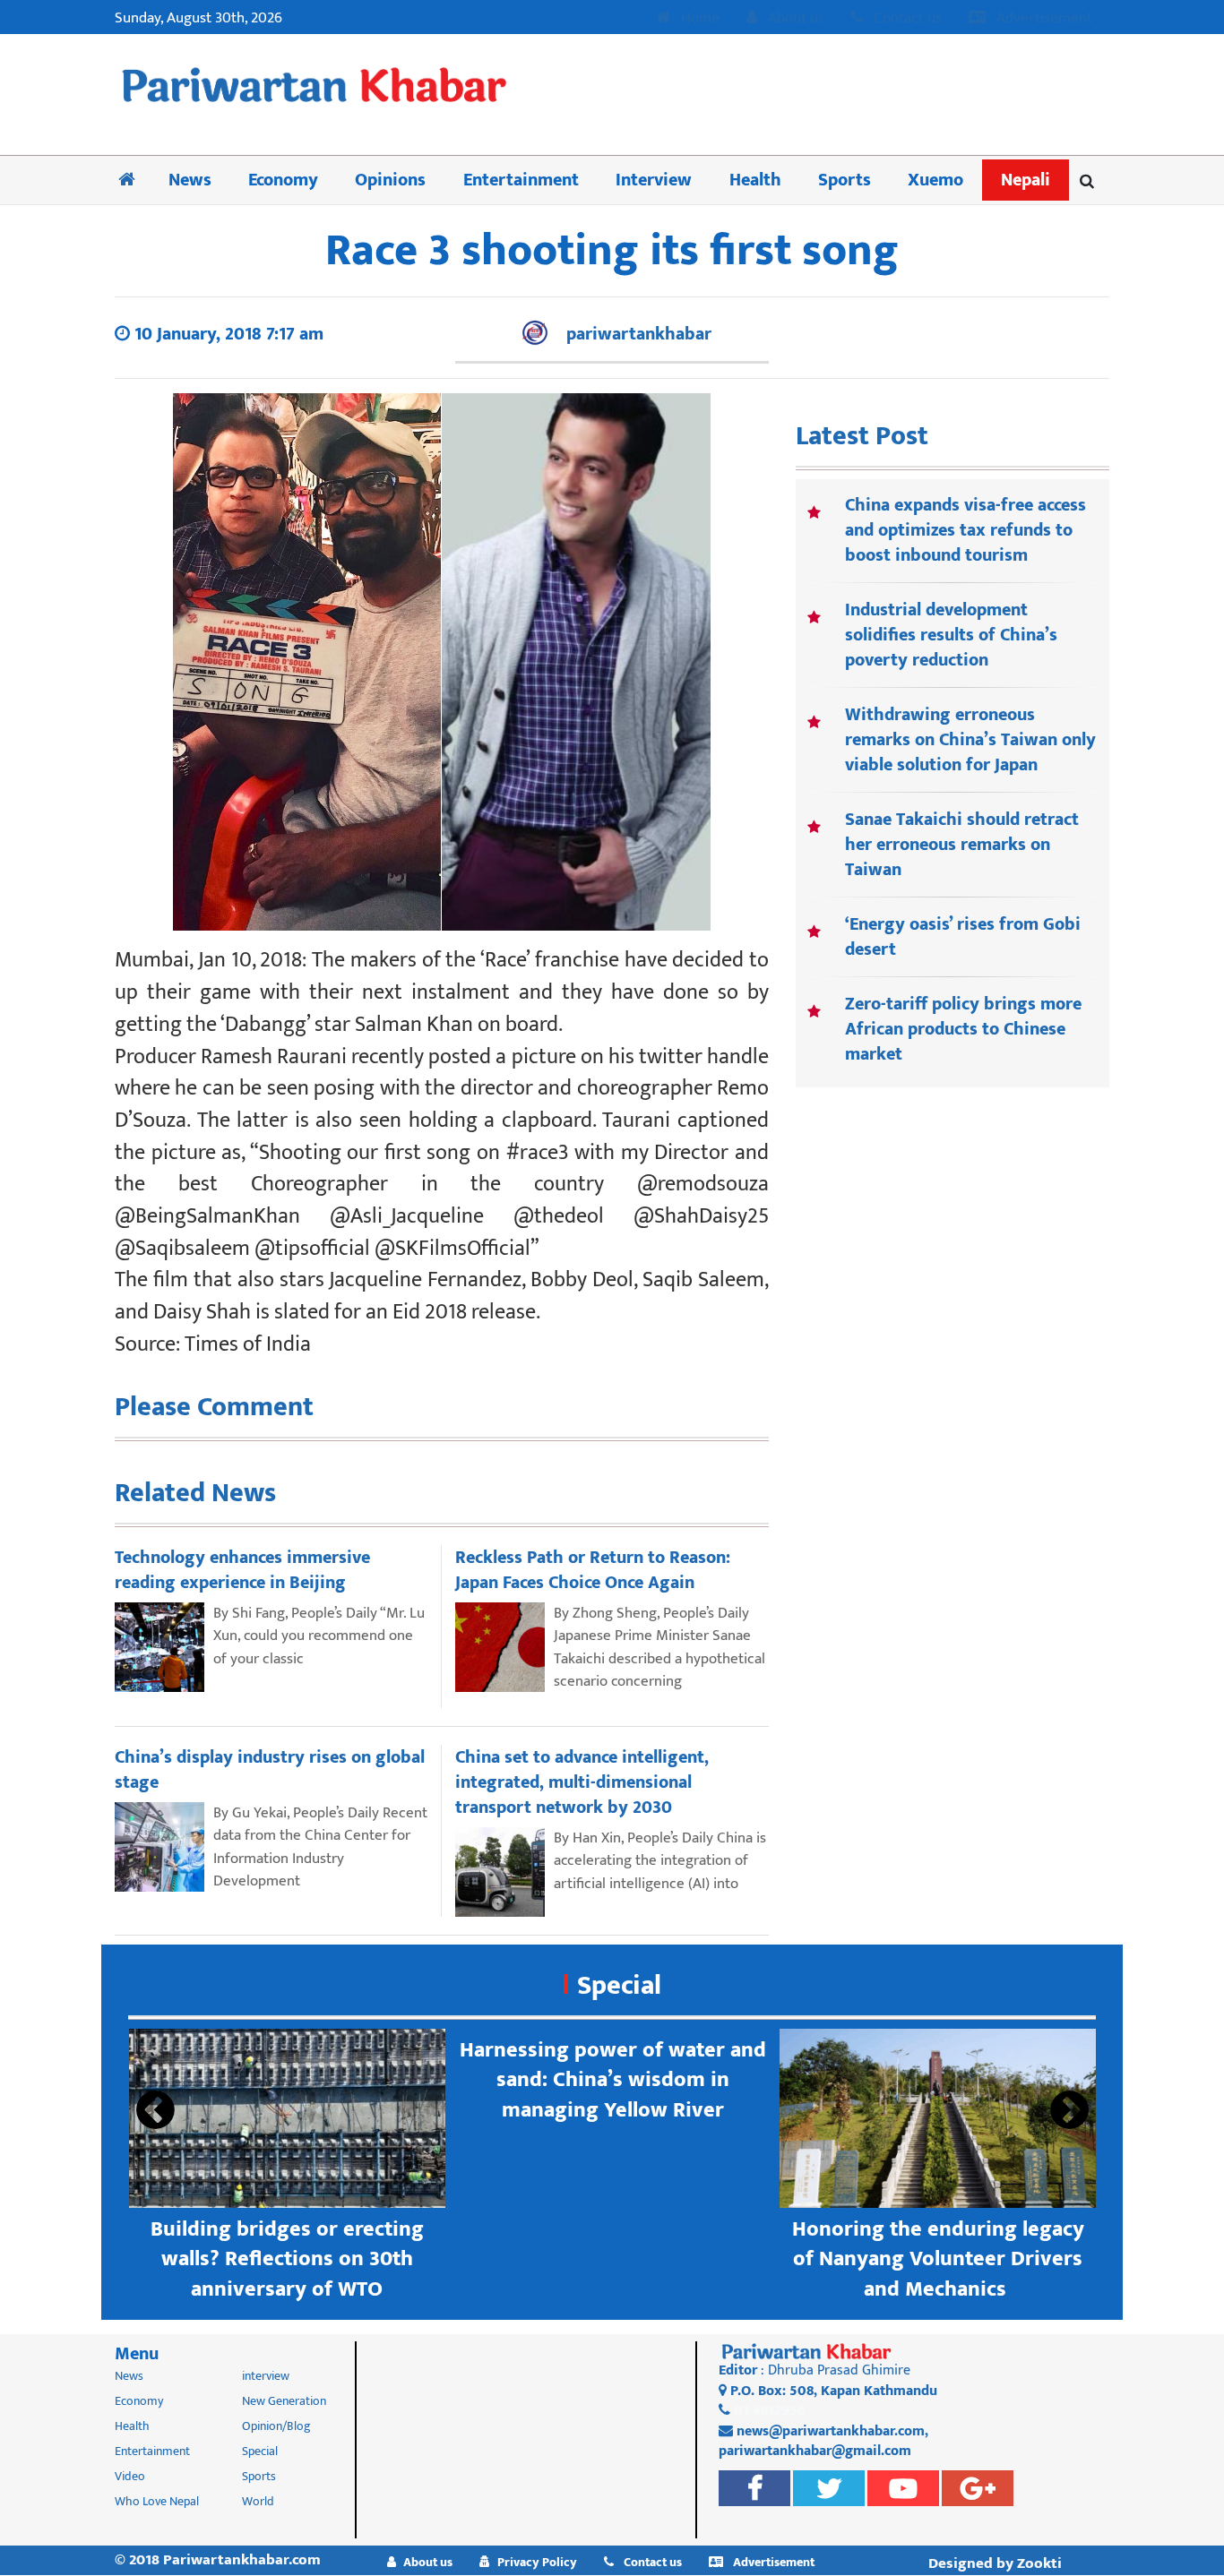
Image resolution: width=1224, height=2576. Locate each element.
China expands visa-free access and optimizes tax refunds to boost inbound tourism (965, 530)
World (258, 2501)
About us (794, 19)
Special (619, 1986)
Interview (654, 180)
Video (130, 2476)
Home (698, 19)
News (190, 180)
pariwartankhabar (639, 334)
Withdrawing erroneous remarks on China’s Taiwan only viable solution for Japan (970, 740)
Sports (845, 180)
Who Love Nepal (157, 2501)
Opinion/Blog (276, 2426)
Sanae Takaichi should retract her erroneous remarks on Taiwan (962, 845)
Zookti (1039, 2563)
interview (266, 2376)
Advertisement (1043, 19)
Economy (283, 180)
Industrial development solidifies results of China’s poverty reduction (951, 635)
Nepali (1026, 180)
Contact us (906, 19)
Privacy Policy (537, 2562)
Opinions (390, 180)
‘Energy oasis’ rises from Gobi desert (963, 937)
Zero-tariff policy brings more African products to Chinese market (963, 1029)
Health (755, 180)
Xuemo (935, 180)
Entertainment (521, 180)
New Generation (284, 2401)
